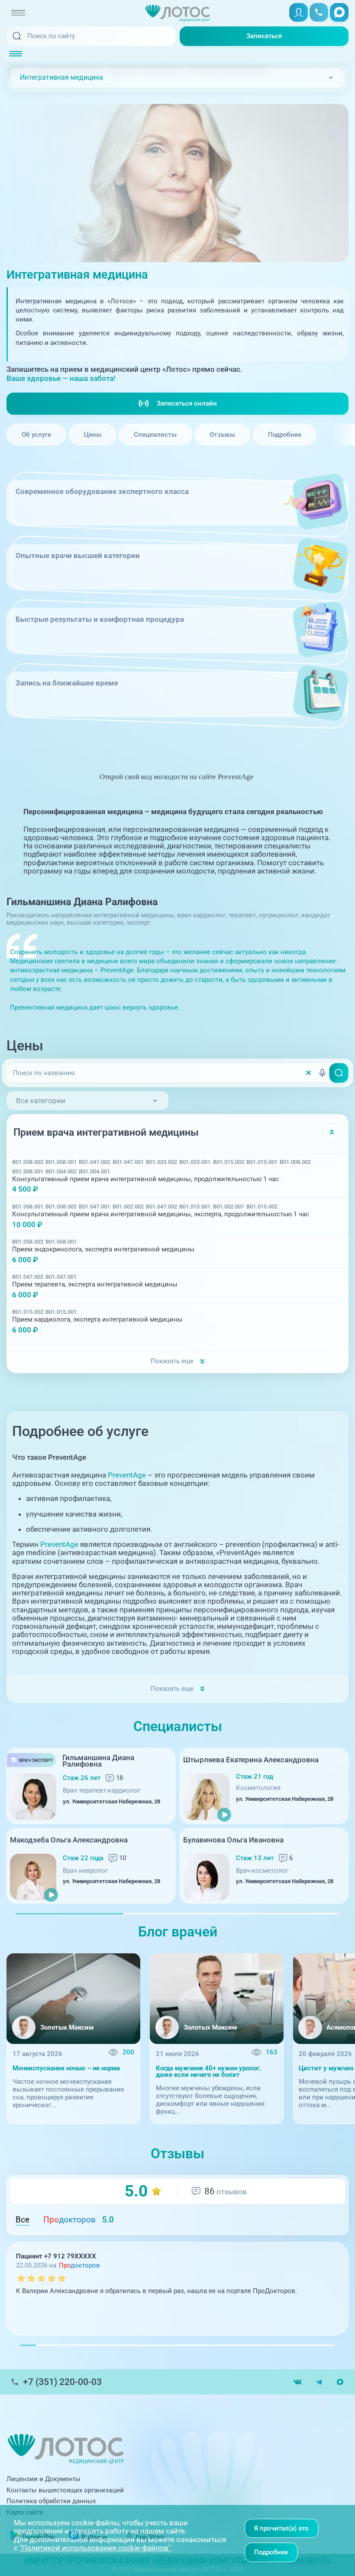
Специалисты (155, 435)
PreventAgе (127, 1475)
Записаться (264, 36)
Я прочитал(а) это (281, 2528)
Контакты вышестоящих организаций (65, 2490)
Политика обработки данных (51, 2501)
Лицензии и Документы (44, 2479)
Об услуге (36, 435)
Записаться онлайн (187, 403)
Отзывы (222, 435)
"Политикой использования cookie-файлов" (95, 2548)
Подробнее (285, 435)
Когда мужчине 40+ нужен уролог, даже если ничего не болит (208, 2072)
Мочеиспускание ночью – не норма (66, 2068)
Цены (93, 435)
